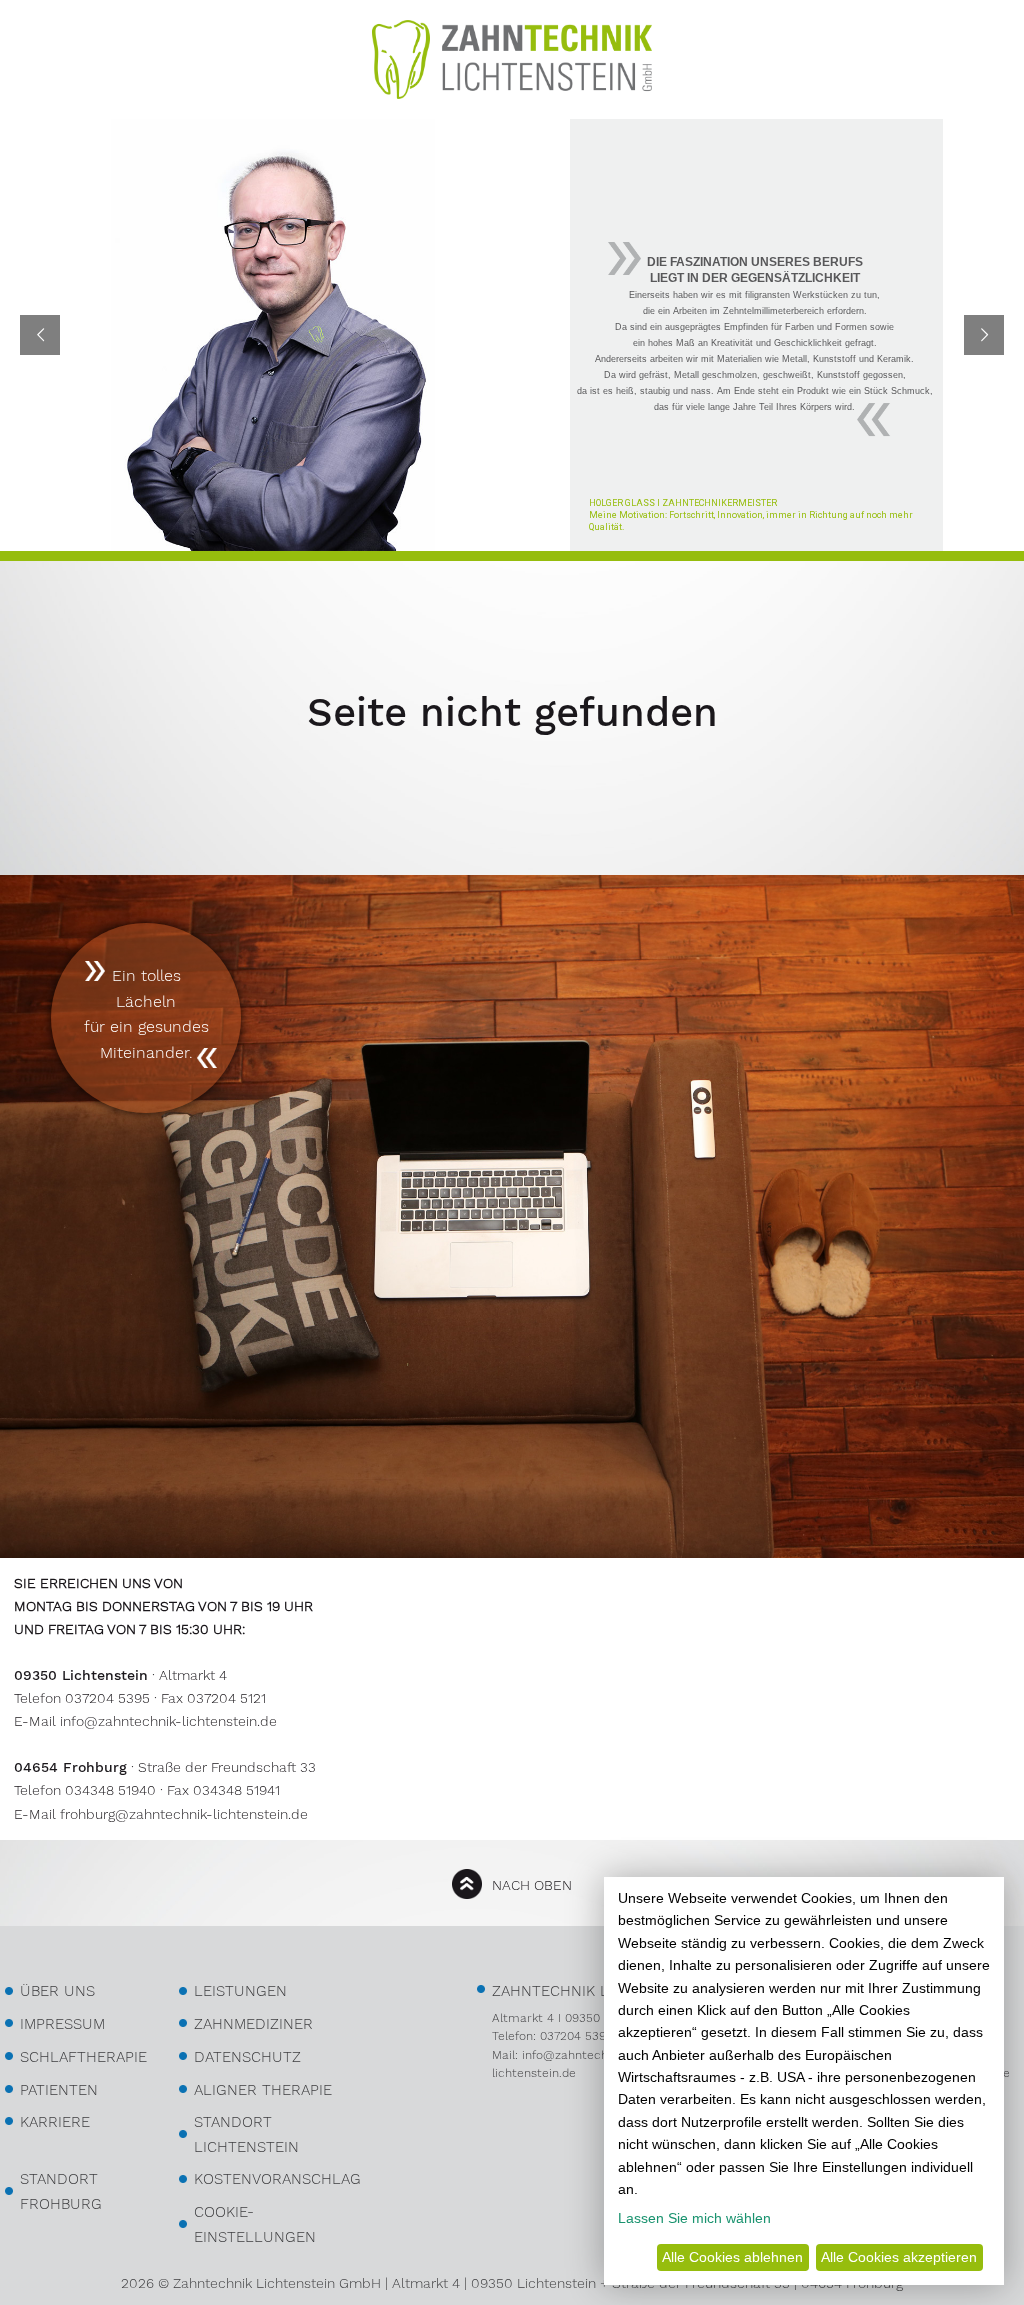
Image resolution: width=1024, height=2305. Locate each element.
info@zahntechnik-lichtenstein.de (168, 1721)
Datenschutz (247, 2057)
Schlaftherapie (83, 2057)
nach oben (532, 1885)
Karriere (55, 2122)
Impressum (62, 2024)
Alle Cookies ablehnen (732, 2257)
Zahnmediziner (253, 2024)
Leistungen (240, 1991)
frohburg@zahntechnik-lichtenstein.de (184, 1814)
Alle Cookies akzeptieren (899, 2257)
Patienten (59, 2090)
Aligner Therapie (263, 2090)
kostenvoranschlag (277, 2179)
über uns (57, 1991)
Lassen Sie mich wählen (694, 2218)
